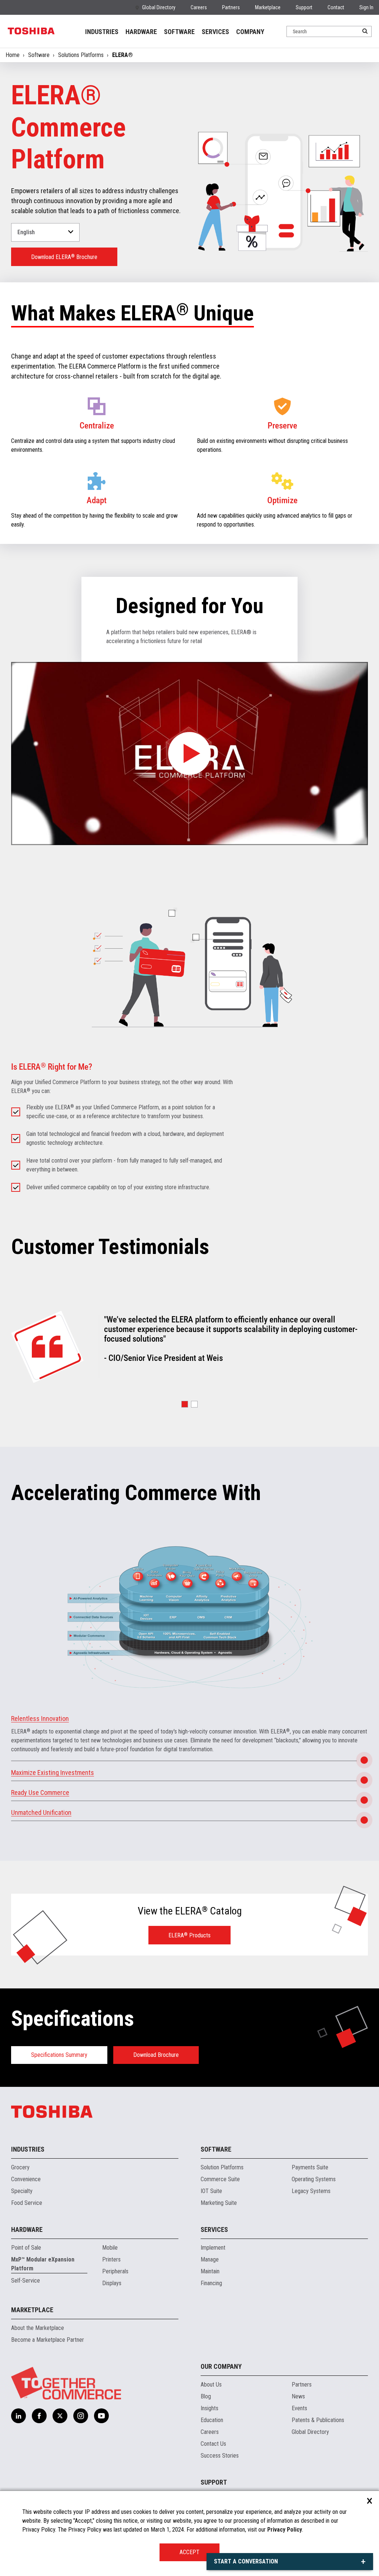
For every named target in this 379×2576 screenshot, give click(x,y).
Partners (231, 7)
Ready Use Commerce (40, 1793)
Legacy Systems (311, 2191)
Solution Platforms (222, 2167)
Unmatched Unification (41, 1812)
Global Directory (159, 7)
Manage (210, 2259)
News (298, 2396)
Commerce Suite (220, 2179)
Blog (206, 2396)
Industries (28, 2149)
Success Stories (220, 2456)
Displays (112, 2283)
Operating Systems (314, 2179)
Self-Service (26, 2281)
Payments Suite (310, 2167)
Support (304, 7)
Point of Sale (26, 2248)
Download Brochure (156, 2055)
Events (299, 2408)
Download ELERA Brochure (64, 257)
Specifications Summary (59, 2055)
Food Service (27, 2203)
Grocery (20, 2167)
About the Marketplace (38, 2328)
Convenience (26, 2179)
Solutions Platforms (81, 55)
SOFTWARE (179, 32)
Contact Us (213, 2444)
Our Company (221, 2366)
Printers (111, 2259)
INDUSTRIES (102, 32)
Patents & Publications (318, 2420)
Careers (199, 7)
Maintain (210, 2271)
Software (39, 55)
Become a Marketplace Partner (48, 2340)
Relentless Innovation (40, 1719)
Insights (209, 2408)
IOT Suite (211, 2191)
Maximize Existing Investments (53, 1773)
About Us (211, 2385)
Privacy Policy (285, 2530)
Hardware (27, 2229)
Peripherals (115, 2271)
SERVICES (215, 32)
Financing (211, 2283)
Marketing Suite (219, 2203)
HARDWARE (141, 32)
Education (212, 2420)
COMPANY (250, 32)
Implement (213, 2248)
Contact (336, 7)
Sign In (366, 7)
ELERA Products (189, 1935)
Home (13, 55)
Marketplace (268, 7)
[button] (185, 1404)
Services (214, 2229)
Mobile (110, 2248)
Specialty (22, 2191)
